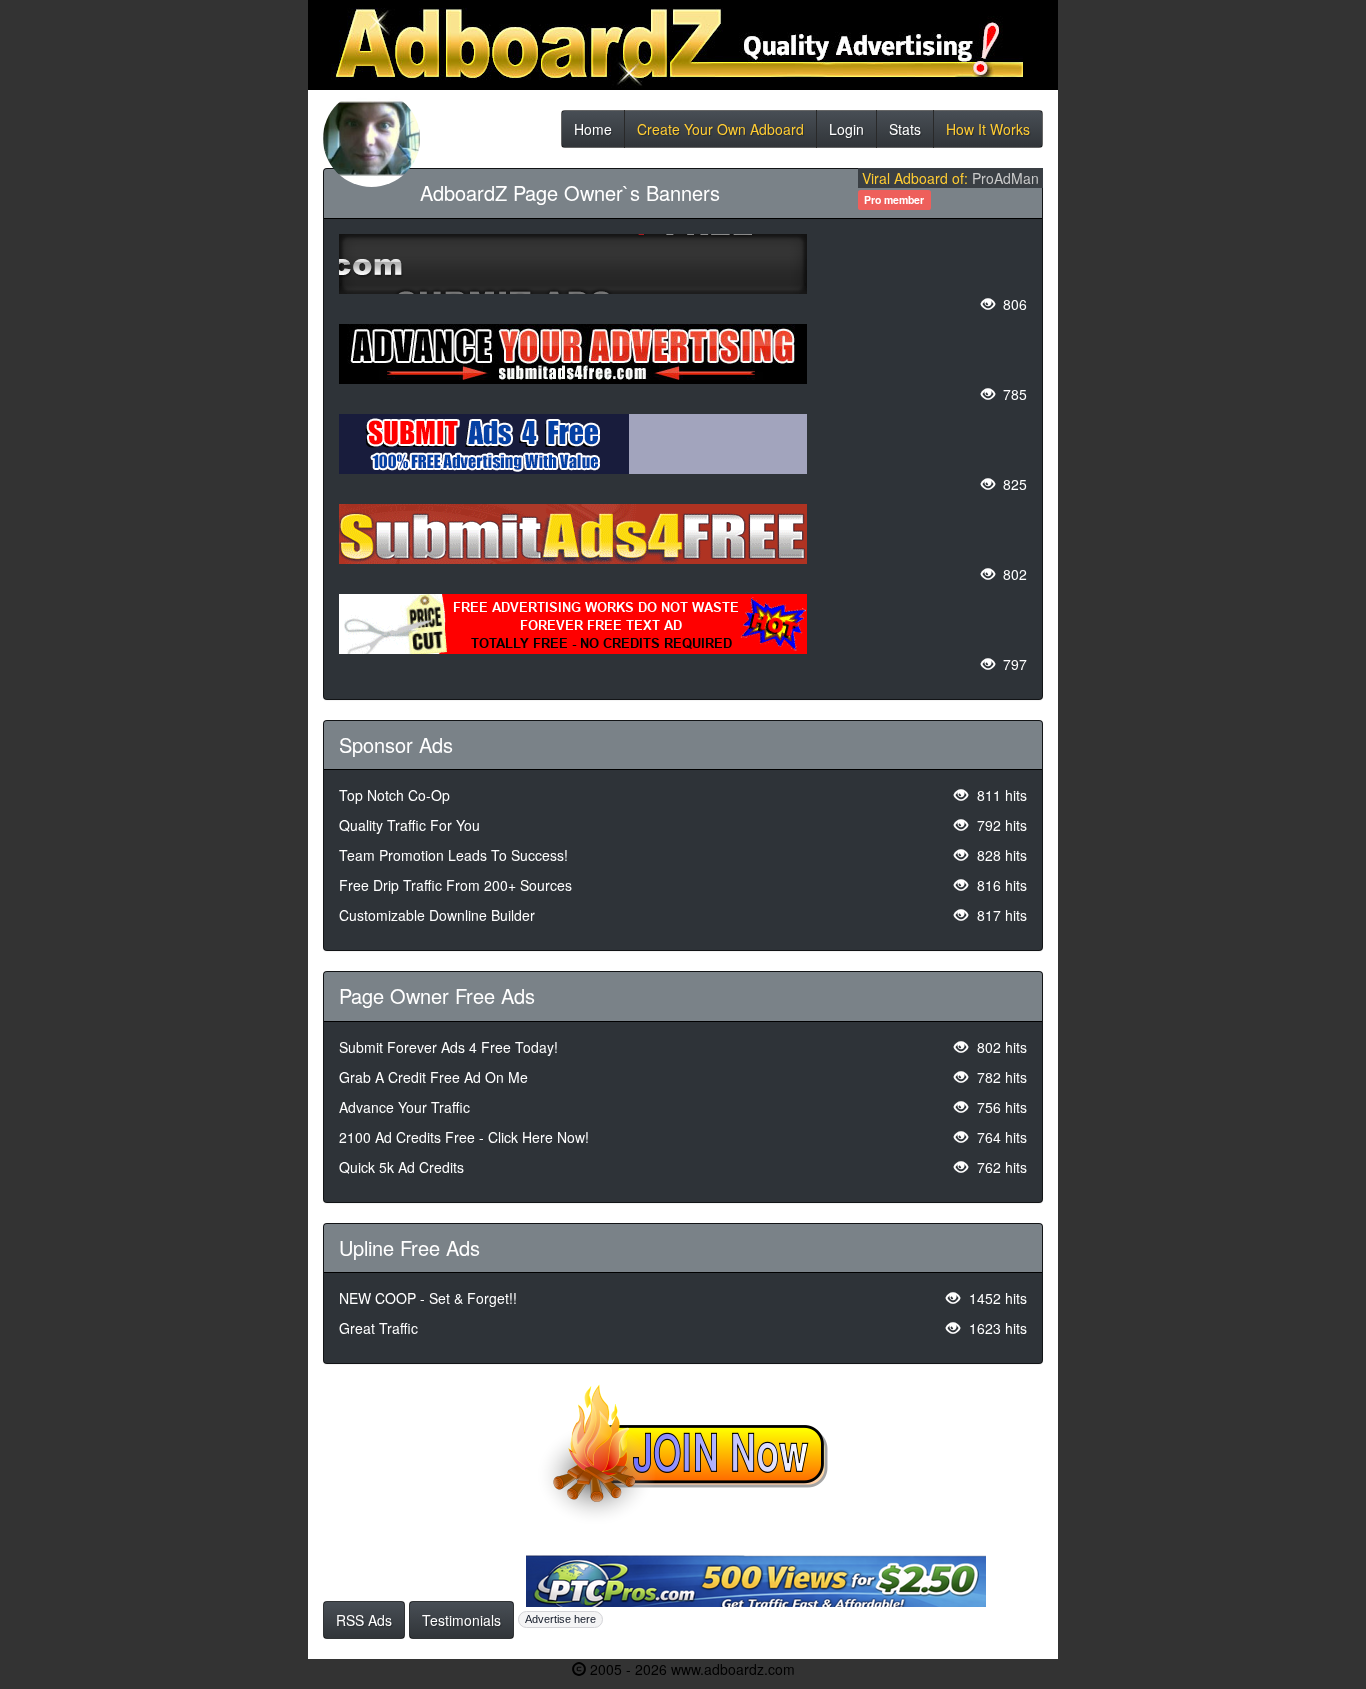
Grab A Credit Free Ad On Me (433, 1077)
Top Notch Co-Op (394, 795)
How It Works (988, 133)
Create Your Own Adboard (720, 133)
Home (593, 133)
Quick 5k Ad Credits (401, 1167)
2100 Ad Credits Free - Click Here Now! (464, 1137)
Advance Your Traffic (404, 1107)
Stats (905, 133)
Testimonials (461, 1620)
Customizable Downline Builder (437, 915)
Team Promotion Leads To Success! (453, 855)
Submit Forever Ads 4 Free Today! (448, 1047)
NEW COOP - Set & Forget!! (428, 1298)
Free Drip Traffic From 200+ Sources (455, 885)
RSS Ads (364, 1620)
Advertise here (560, 1619)
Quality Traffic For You (409, 825)
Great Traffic (378, 1328)
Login (846, 133)
